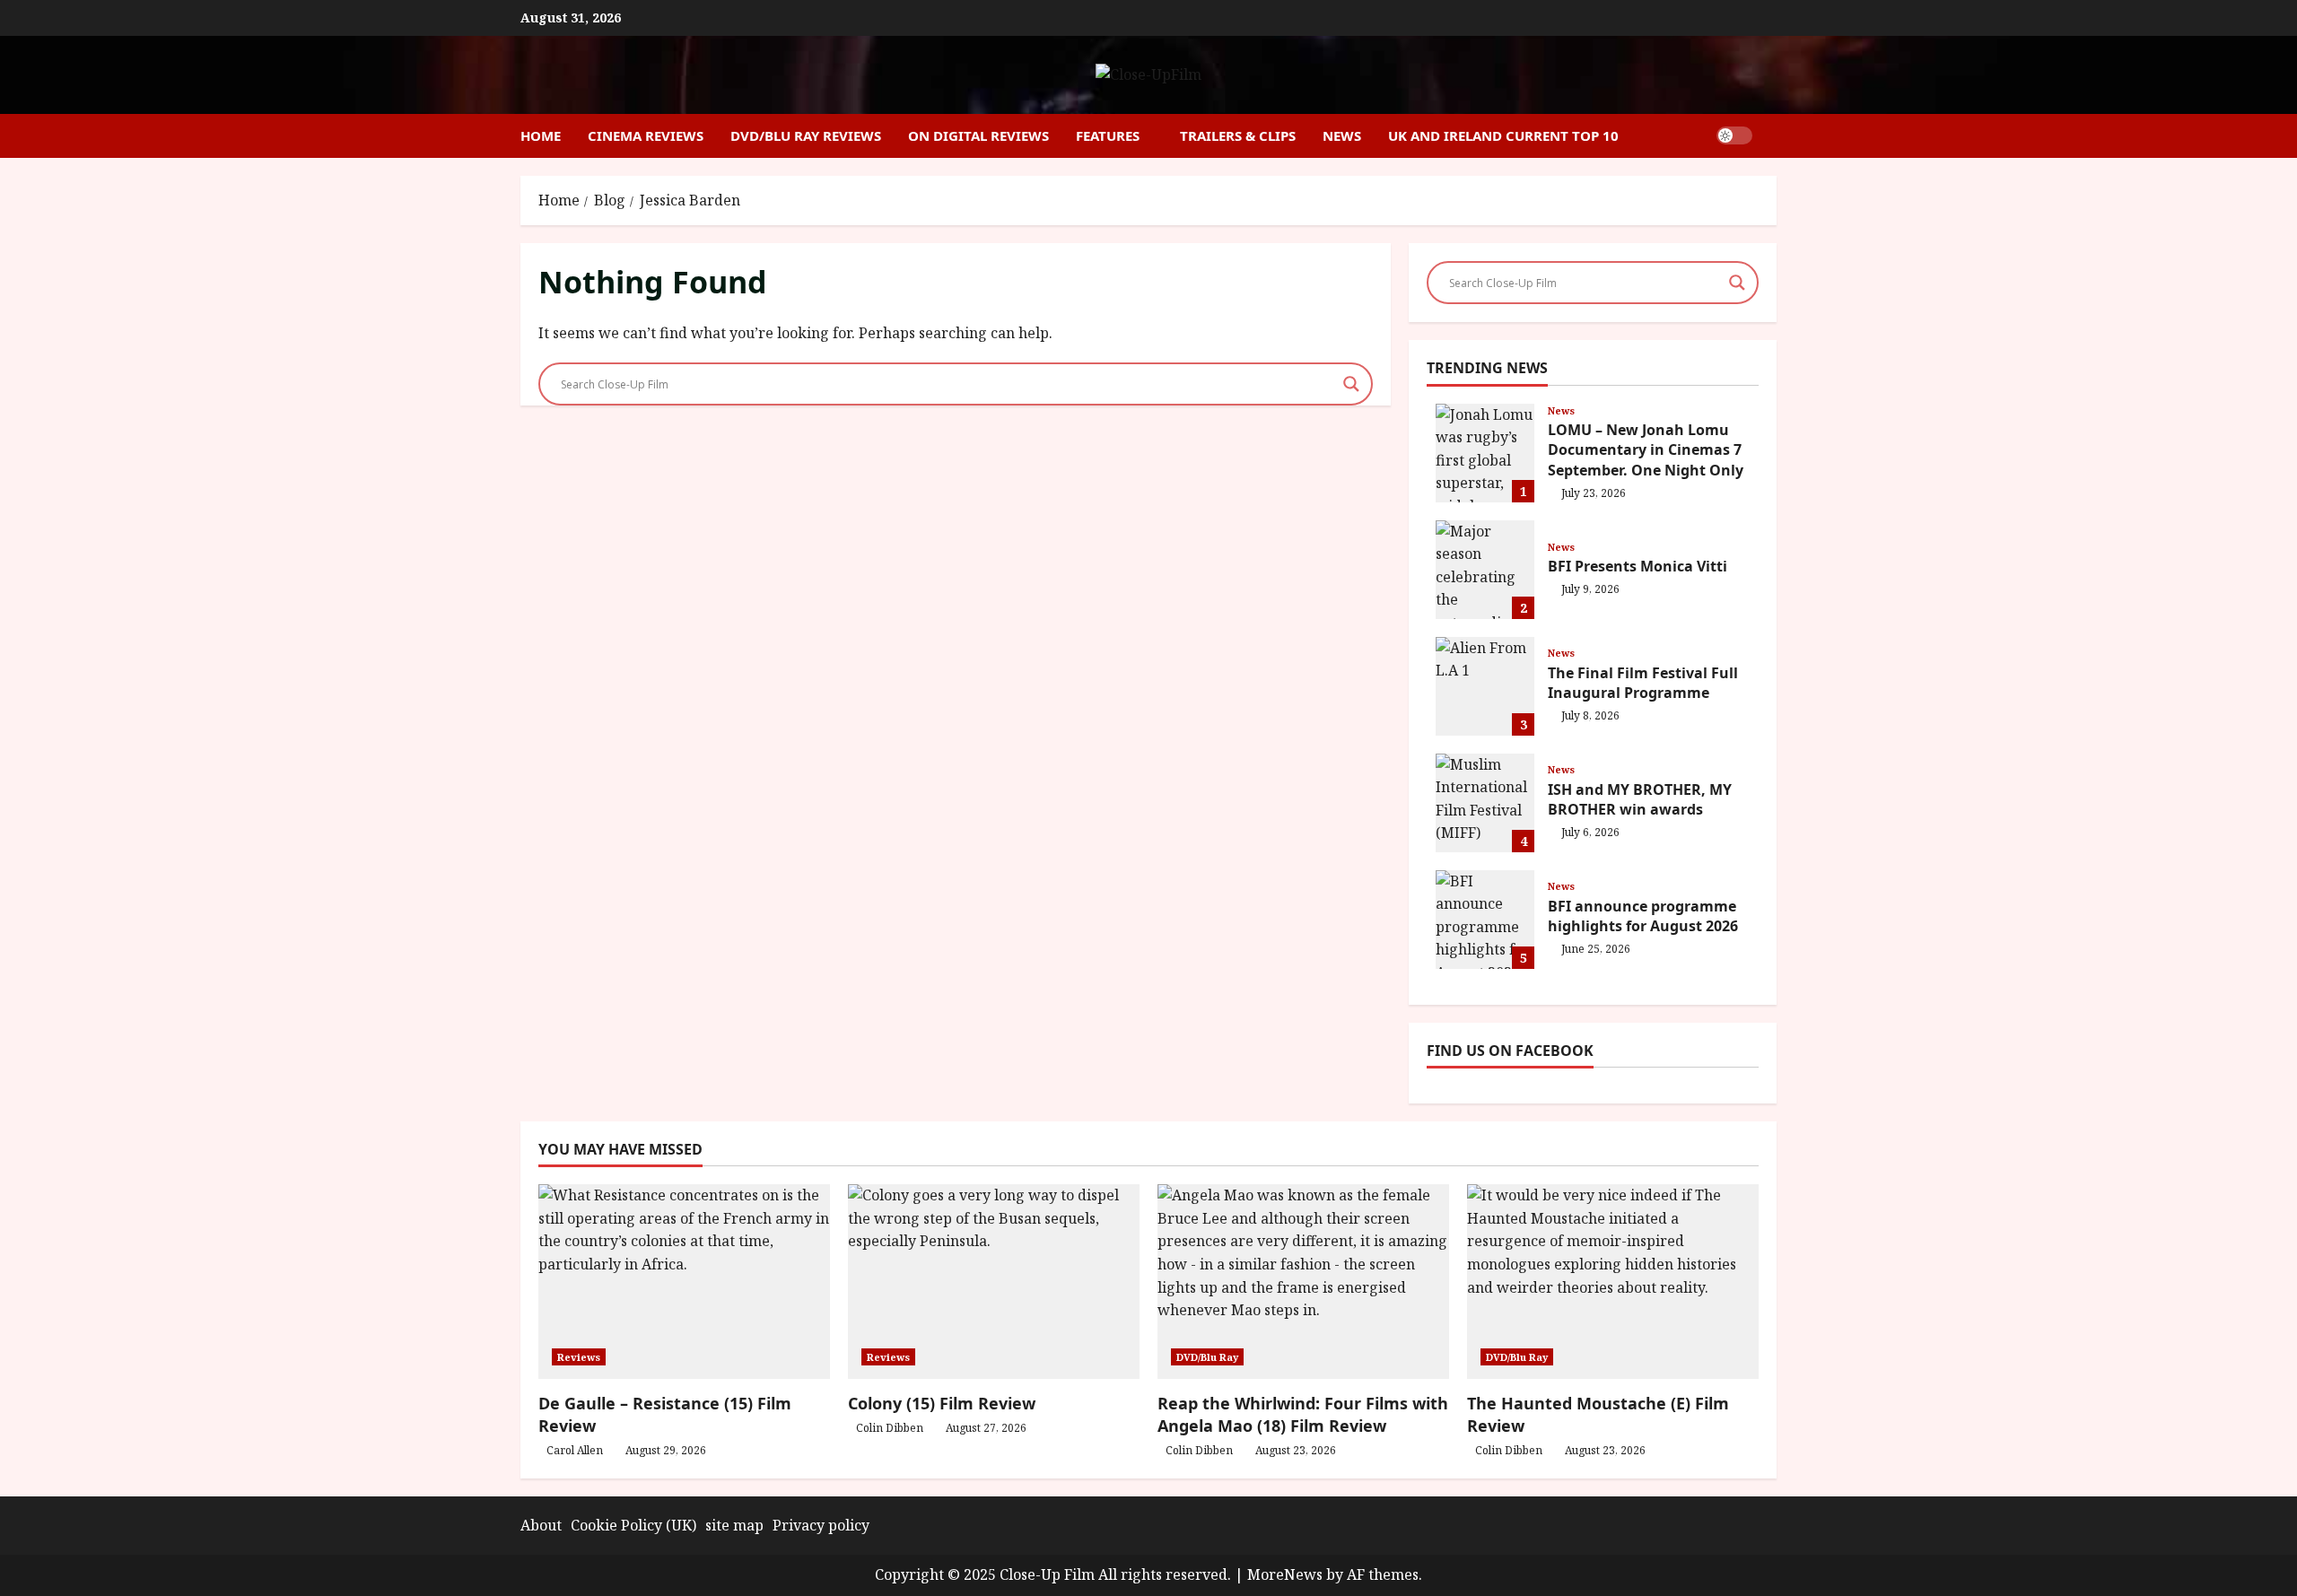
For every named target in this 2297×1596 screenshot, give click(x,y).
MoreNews (1285, 1574)
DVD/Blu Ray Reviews (806, 135)
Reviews (579, 1357)
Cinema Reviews (646, 135)
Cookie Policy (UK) (633, 1525)
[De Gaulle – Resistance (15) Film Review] (684, 1282)
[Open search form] (1771, 136)
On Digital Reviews (978, 135)
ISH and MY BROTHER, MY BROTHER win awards (1485, 803)
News (1342, 135)
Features (1108, 135)
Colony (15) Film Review (942, 1403)
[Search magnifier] (1351, 384)
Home (541, 135)
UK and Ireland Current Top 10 (1503, 135)
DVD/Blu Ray (1207, 1357)
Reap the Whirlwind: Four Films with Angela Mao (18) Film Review (1303, 1414)
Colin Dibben (890, 1428)
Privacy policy (821, 1525)
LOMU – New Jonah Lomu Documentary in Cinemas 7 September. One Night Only (1485, 453)
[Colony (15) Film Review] (994, 1282)
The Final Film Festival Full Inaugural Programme (1485, 686)
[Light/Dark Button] (1734, 135)
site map (734, 1525)
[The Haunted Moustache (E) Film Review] (1613, 1282)
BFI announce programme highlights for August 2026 (1485, 920)
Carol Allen (575, 1450)
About (541, 1525)
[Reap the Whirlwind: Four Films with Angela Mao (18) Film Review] (1303, 1282)
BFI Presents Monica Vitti (1485, 570)
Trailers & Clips (1238, 135)
